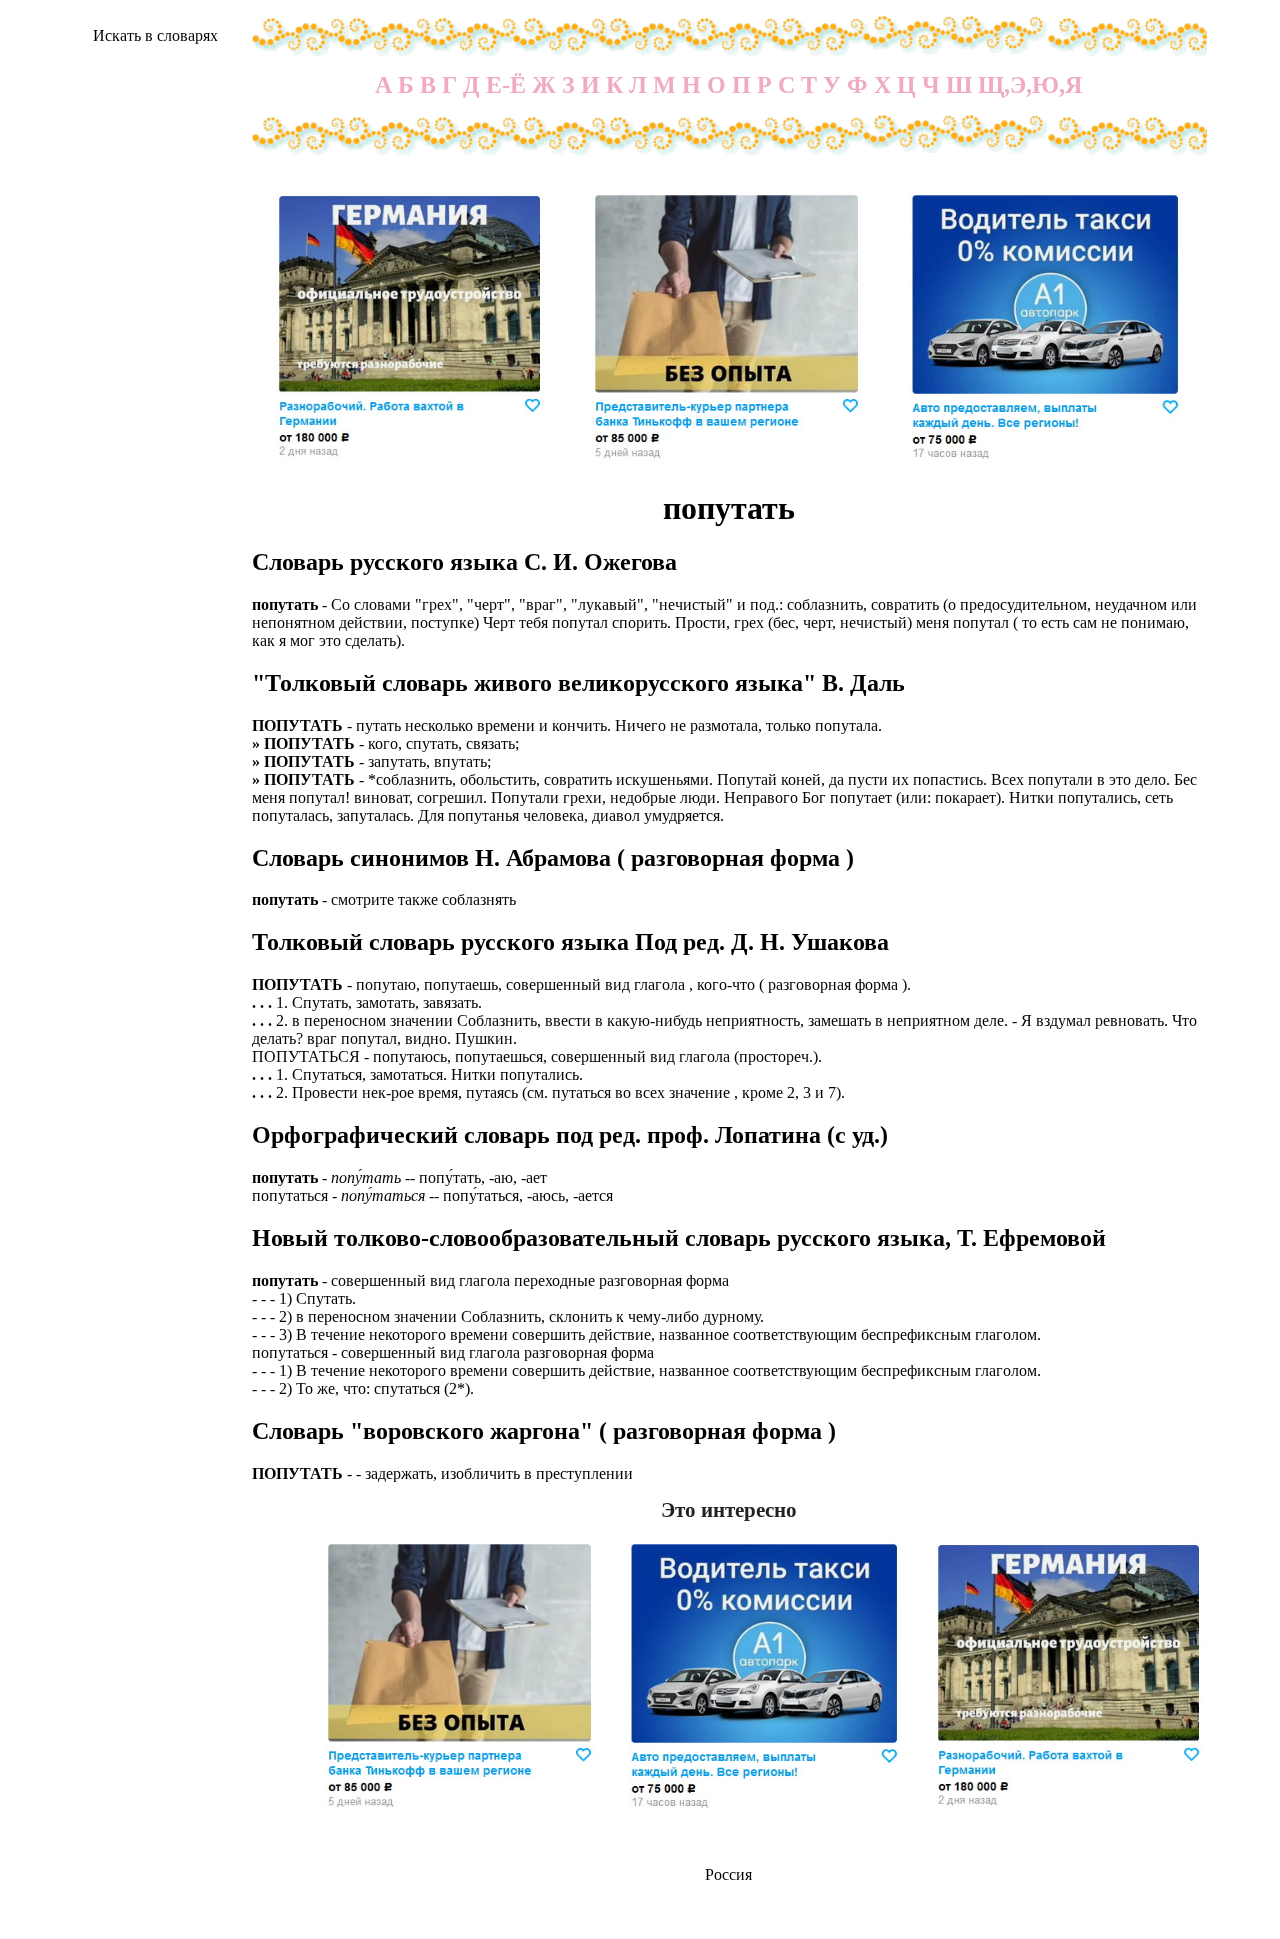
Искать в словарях (155, 35)
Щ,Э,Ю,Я (1030, 85)
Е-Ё (506, 85)
